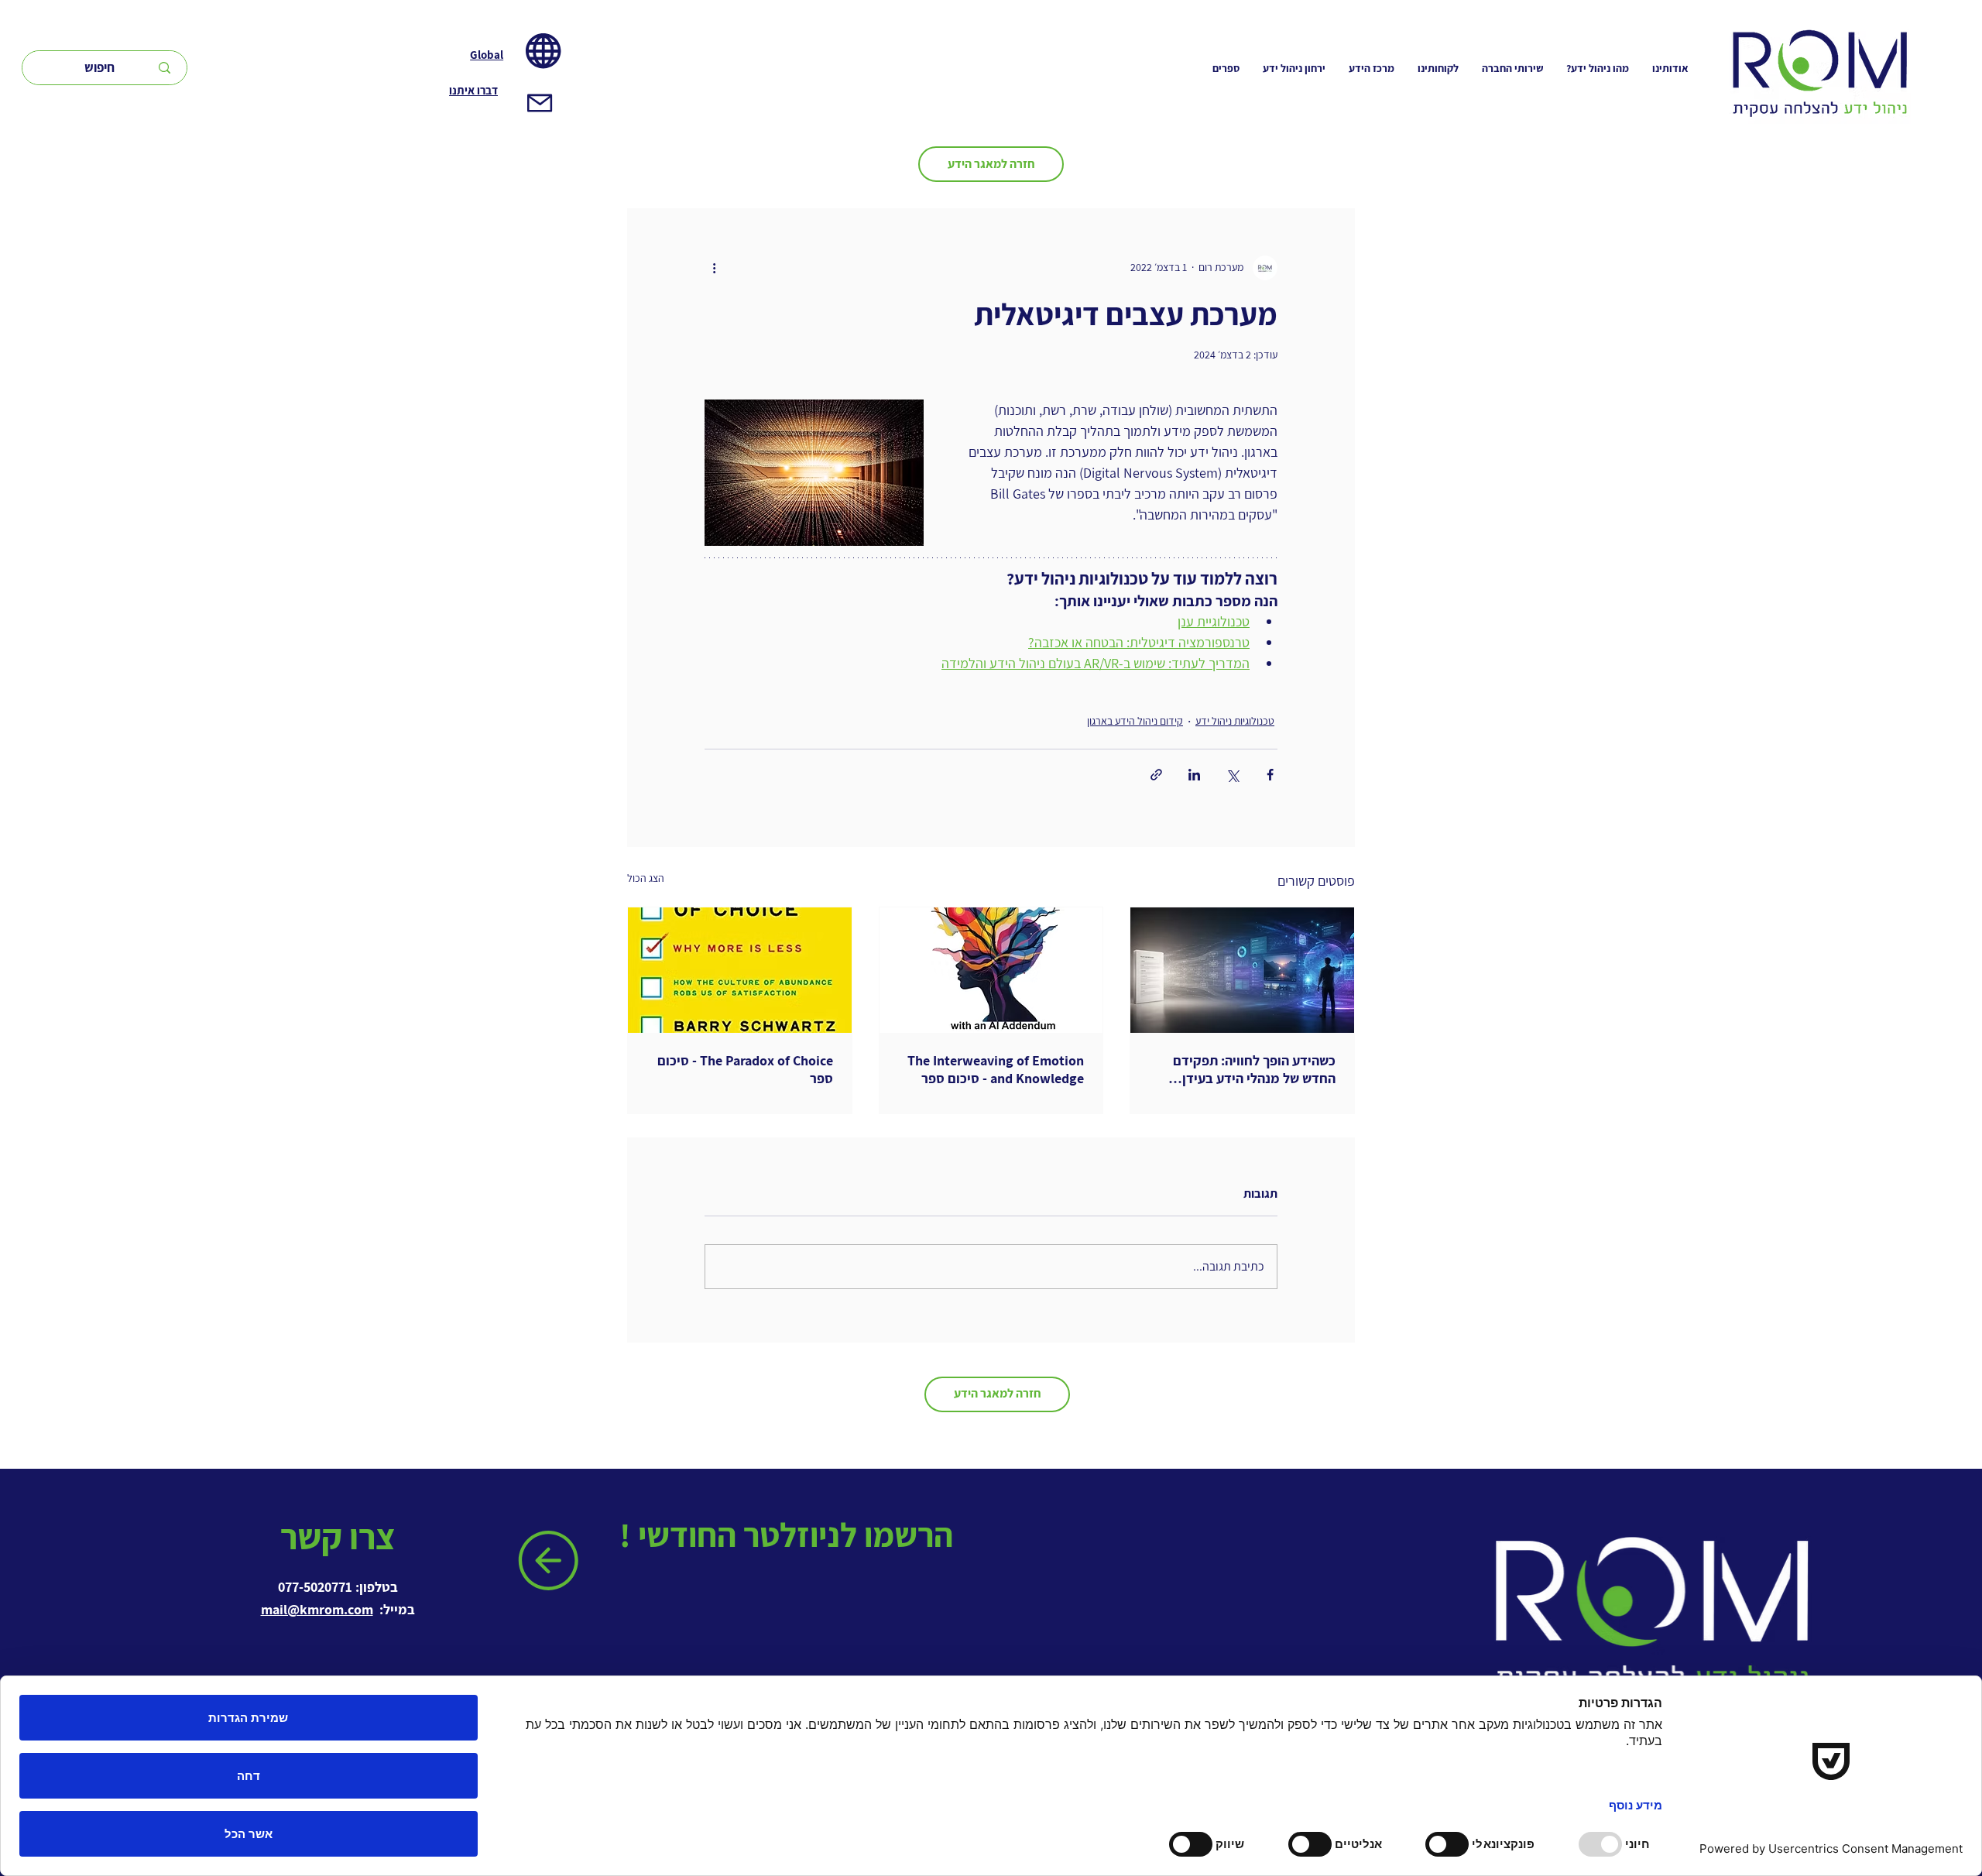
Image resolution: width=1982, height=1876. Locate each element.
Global (487, 55)
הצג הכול (646, 878)
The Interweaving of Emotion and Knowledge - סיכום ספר (996, 1069)
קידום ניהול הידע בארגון (1135, 721)
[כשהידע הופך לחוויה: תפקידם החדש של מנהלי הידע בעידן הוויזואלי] (1242, 970)
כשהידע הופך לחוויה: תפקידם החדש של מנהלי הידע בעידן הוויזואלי (1254, 1069)
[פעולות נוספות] (714, 268)
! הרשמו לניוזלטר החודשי (790, 1535)
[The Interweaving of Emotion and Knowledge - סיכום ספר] (991, 970)
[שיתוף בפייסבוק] (1270, 775)
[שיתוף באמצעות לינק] (1156, 775)
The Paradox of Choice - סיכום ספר (745, 1069)
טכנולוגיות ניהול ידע (1235, 721)
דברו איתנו (473, 90)
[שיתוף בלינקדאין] (1194, 775)
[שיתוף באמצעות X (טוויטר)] (1232, 775)
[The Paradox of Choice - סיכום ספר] (740, 970)
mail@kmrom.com (317, 1609)
